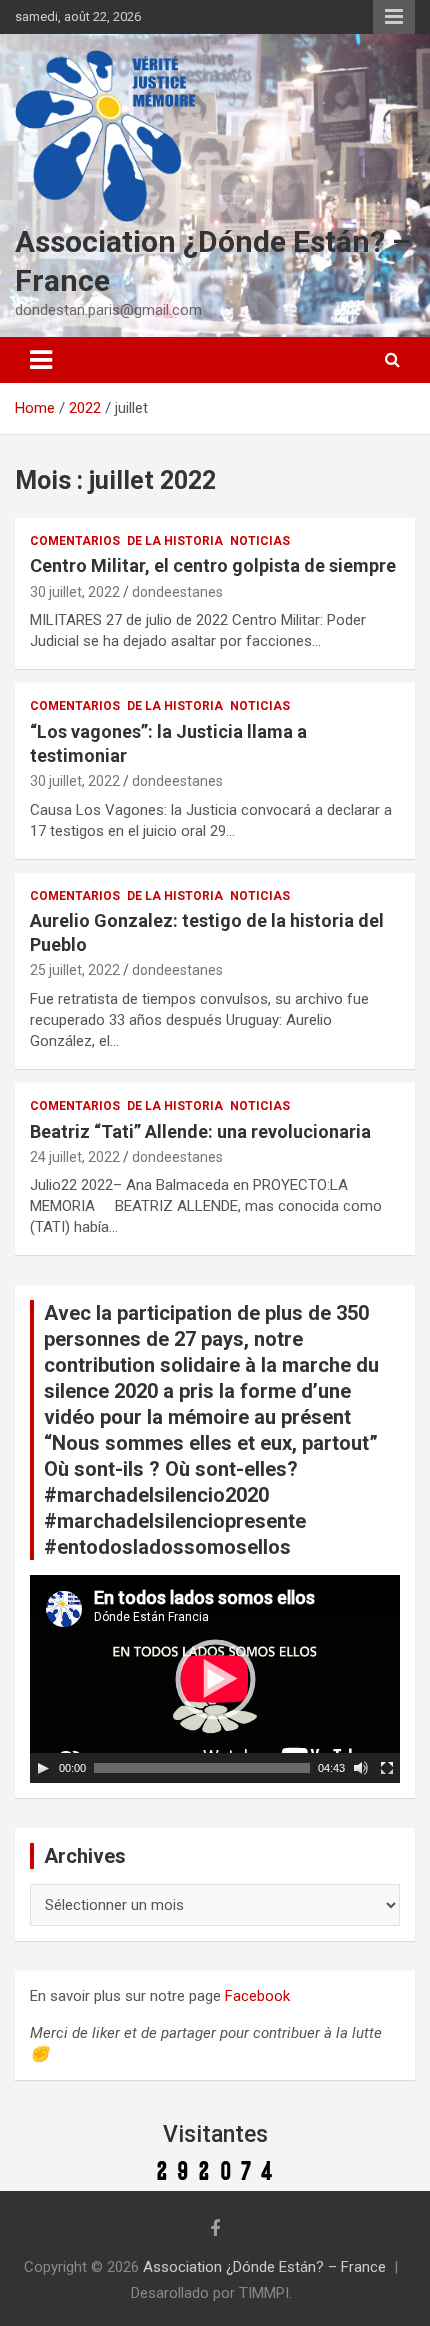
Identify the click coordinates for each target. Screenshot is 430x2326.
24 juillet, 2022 (75, 1157)
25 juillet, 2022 (75, 970)
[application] (215, 1679)
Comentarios (75, 541)
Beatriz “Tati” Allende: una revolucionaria (200, 1131)
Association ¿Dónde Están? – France (264, 2267)
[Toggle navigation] (41, 360)
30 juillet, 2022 (75, 592)
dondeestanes (177, 592)
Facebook (257, 1996)
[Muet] (361, 1768)
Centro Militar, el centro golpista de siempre (213, 565)
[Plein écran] (387, 1768)
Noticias (260, 541)
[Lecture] (43, 1768)
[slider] (202, 1768)
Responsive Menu (394, 17)
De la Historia (175, 541)
